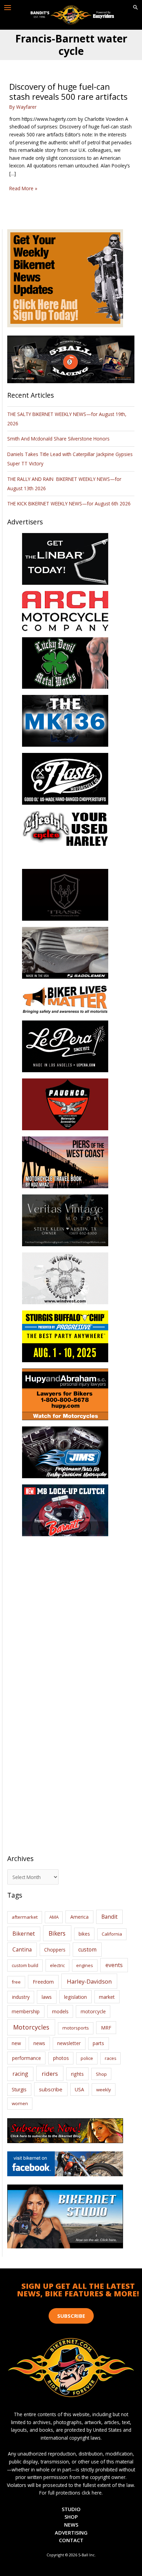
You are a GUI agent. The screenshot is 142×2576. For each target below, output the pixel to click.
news (39, 2043)
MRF (106, 2028)
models (60, 2011)
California (112, 1934)
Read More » (23, 189)
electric (57, 1965)
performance (27, 2058)
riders (50, 2074)
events (114, 1965)
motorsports (76, 2028)
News (71, 2525)
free (16, 1982)
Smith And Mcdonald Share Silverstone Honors (59, 439)
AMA (54, 1917)
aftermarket (25, 1917)
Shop (101, 2074)
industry (21, 1997)
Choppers (55, 1950)
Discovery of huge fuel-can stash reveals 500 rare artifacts (68, 92)
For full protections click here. (71, 2493)
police (87, 2058)
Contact (71, 2540)
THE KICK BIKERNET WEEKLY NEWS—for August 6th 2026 (69, 503)
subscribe (51, 2089)
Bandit (109, 1917)
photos (61, 2058)
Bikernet (24, 1934)
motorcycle (93, 2011)
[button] (135, 8)
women (20, 2103)
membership (26, 2011)
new (16, 2043)
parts (98, 2043)
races (111, 2058)
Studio (71, 2509)
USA (79, 2089)
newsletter (69, 2043)
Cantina (22, 1949)
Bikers (57, 1933)
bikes (84, 1934)
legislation (75, 1997)
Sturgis (19, 2089)
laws (47, 1997)
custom (87, 1949)
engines (85, 1965)
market (107, 1997)
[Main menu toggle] (8, 8)
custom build (25, 1965)
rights (77, 2074)
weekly (104, 2090)
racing (20, 2074)
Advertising (71, 2533)
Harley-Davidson (89, 1981)
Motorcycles (31, 2027)
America (79, 1917)
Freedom (43, 1982)
